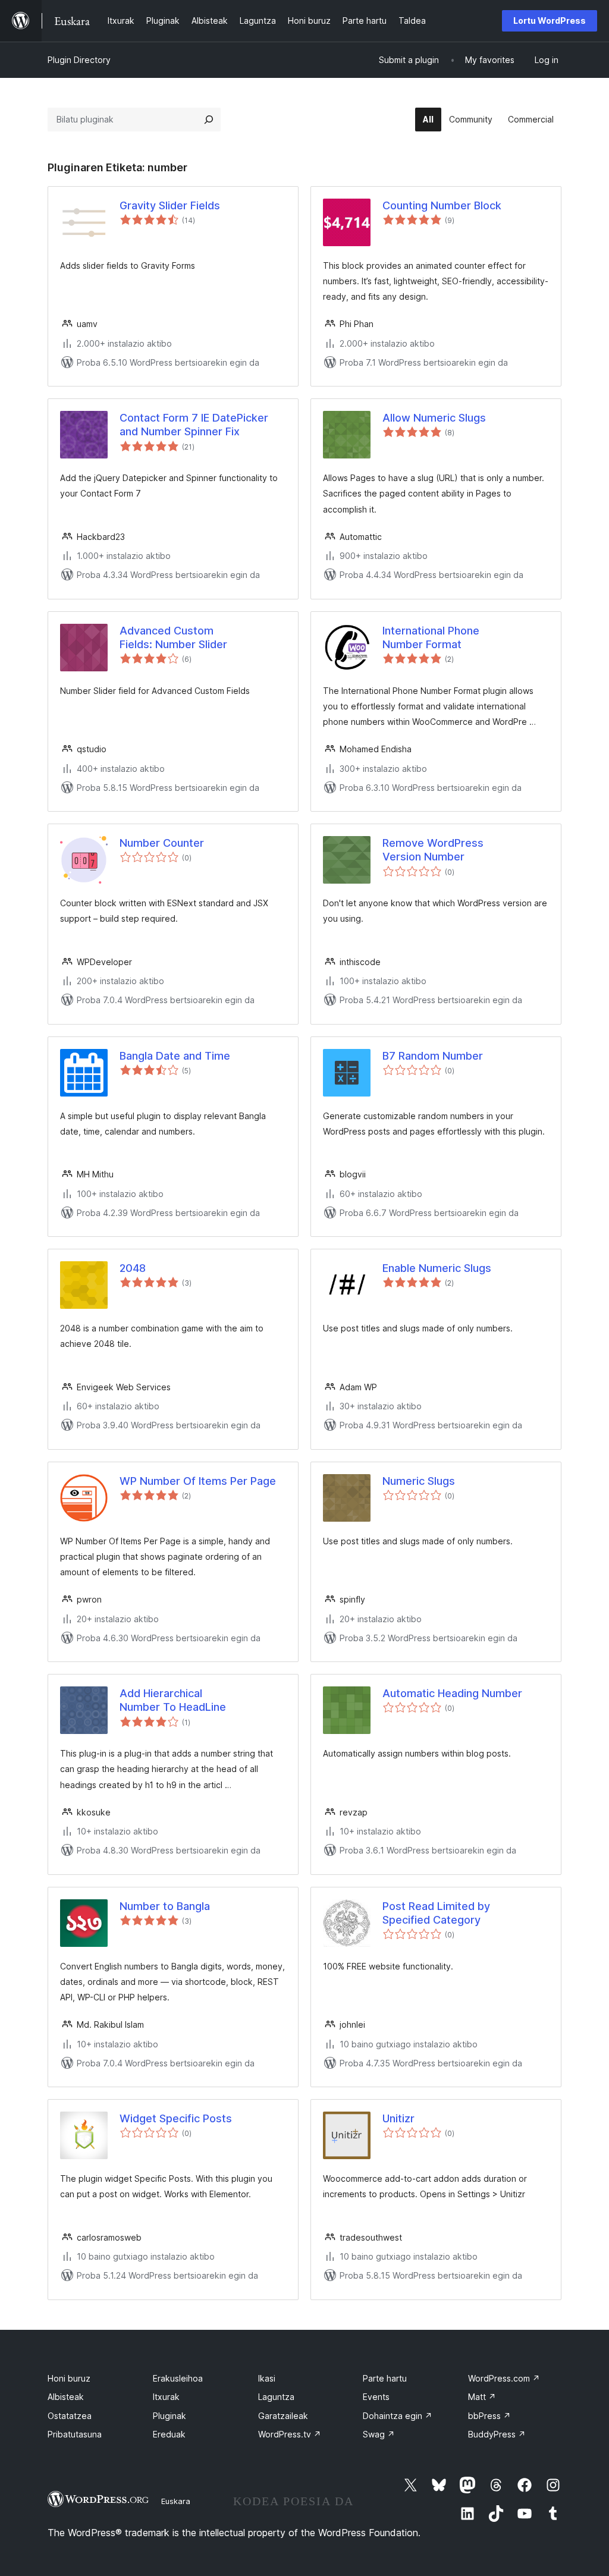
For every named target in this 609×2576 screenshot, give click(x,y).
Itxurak (166, 2397)
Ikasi (267, 2378)
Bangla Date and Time (175, 1056)
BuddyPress (497, 2434)
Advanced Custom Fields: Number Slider (173, 637)
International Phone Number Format (431, 637)
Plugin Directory (79, 60)
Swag (379, 2434)
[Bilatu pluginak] (209, 120)
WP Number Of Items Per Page (198, 1481)
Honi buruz (69, 2378)
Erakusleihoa (178, 2378)
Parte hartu (385, 2378)
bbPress (489, 2416)
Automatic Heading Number (452, 1693)
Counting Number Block (442, 205)
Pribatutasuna (75, 2434)
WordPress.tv (290, 2434)
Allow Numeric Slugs (434, 418)
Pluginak (169, 2416)
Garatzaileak (283, 2416)
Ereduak (169, 2434)
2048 (133, 1268)
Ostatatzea (70, 2416)
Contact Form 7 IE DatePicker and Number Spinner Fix (194, 425)
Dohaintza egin (398, 2416)
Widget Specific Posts (176, 2118)
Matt (482, 2397)
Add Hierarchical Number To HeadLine (173, 1700)
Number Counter (162, 843)
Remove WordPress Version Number (433, 850)
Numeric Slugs (419, 1481)
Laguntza (276, 2397)
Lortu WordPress (550, 21)
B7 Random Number (433, 1056)
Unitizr (398, 2118)
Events (376, 2397)
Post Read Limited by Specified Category (436, 1913)
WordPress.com (504, 2378)
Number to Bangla (165, 1906)
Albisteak (66, 2397)
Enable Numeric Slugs (437, 1268)
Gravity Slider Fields (170, 205)
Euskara (176, 2501)
